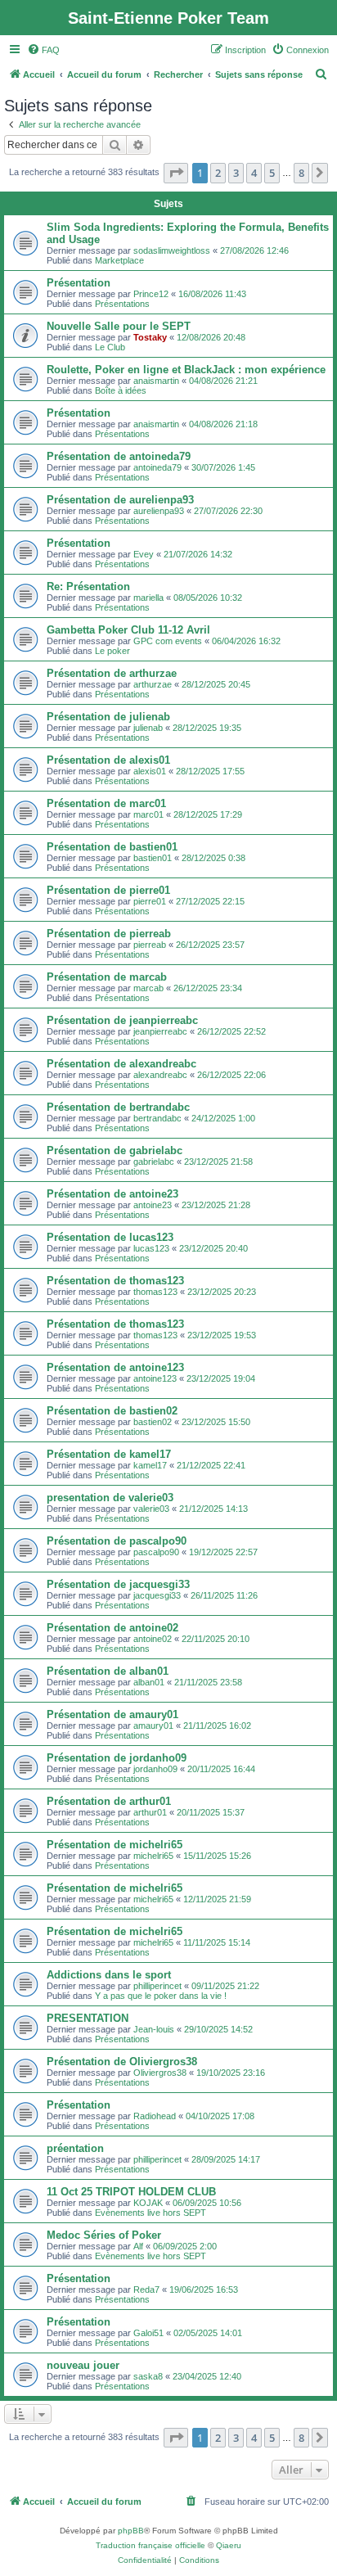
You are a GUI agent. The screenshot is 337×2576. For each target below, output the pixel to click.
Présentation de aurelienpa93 (120, 500)
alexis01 (150, 771)
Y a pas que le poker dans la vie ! (161, 1996)
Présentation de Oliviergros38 (122, 2062)
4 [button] (254, 173)
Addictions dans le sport (109, 1975)
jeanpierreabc (160, 1031)
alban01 (149, 1682)
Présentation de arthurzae (112, 673)
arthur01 (150, 1812)
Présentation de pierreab (109, 934)
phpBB (131, 2531)
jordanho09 (155, 1769)
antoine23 (153, 1205)
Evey (144, 554)
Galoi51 (148, 2333)
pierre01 (150, 901)
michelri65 (153, 1856)
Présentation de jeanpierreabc (122, 1020)
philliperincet (157, 1986)
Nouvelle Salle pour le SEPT (119, 326)
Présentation (79, 283)
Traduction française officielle (151, 2545)
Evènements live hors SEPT (151, 2213)
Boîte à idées (121, 390)
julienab (148, 728)
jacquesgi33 (157, 1595)
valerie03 (151, 1509)
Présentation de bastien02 (112, 1411)
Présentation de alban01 (108, 1671)
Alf (138, 2246)
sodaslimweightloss (172, 250)
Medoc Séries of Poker (104, 2235)
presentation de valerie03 (110, 1498)
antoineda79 (157, 467)
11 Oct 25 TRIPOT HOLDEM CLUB (131, 2192)
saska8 (148, 2376)
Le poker (112, 651)
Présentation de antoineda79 (119, 456)
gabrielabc (154, 1162)
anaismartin (156, 381)
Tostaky (150, 337)
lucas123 (151, 1248)
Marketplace (119, 260)
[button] (176, 173)
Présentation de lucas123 (110, 1237)
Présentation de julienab (108, 717)
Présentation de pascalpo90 (117, 1541)
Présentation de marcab (107, 977)
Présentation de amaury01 (112, 1714)
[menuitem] (43, 50)
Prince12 (151, 294)
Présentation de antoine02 (112, 1628)
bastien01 (153, 858)
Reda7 (146, 2290)
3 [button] (236, 173)
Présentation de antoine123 (115, 1367)
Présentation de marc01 (106, 803)
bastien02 (153, 1422)
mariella (148, 598)
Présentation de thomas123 (115, 1281)
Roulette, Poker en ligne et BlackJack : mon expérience (186, 370)
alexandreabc (160, 1075)
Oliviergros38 (160, 2073)
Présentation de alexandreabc (121, 1064)
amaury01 (153, 1726)
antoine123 (155, 1378)
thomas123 (155, 1292)
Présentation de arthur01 (109, 1801)
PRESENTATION (88, 2018)
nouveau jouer (83, 2365)
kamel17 (150, 1465)
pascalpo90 (156, 1552)
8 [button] (301, 173)
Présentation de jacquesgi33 (118, 1584)
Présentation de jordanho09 (117, 1758)
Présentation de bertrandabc (118, 1107)
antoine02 (153, 1639)
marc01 (148, 814)
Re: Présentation (88, 586)
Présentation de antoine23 (112, 1194)
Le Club (110, 347)
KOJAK (148, 2203)
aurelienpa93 (159, 511)
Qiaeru (229, 2545)
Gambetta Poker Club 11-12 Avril (128, 630)
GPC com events (168, 641)
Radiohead (155, 2116)
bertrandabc (157, 1118)
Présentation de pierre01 (108, 890)
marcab (148, 988)
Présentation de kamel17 (109, 1454)
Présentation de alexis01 (108, 760)
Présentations (122, 304)
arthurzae (153, 684)
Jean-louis (154, 2029)
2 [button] (218, 173)
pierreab (150, 945)
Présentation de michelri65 (115, 1845)
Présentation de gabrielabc (115, 1150)
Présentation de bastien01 (112, 847)
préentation (75, 2148)
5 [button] (272, 173)
